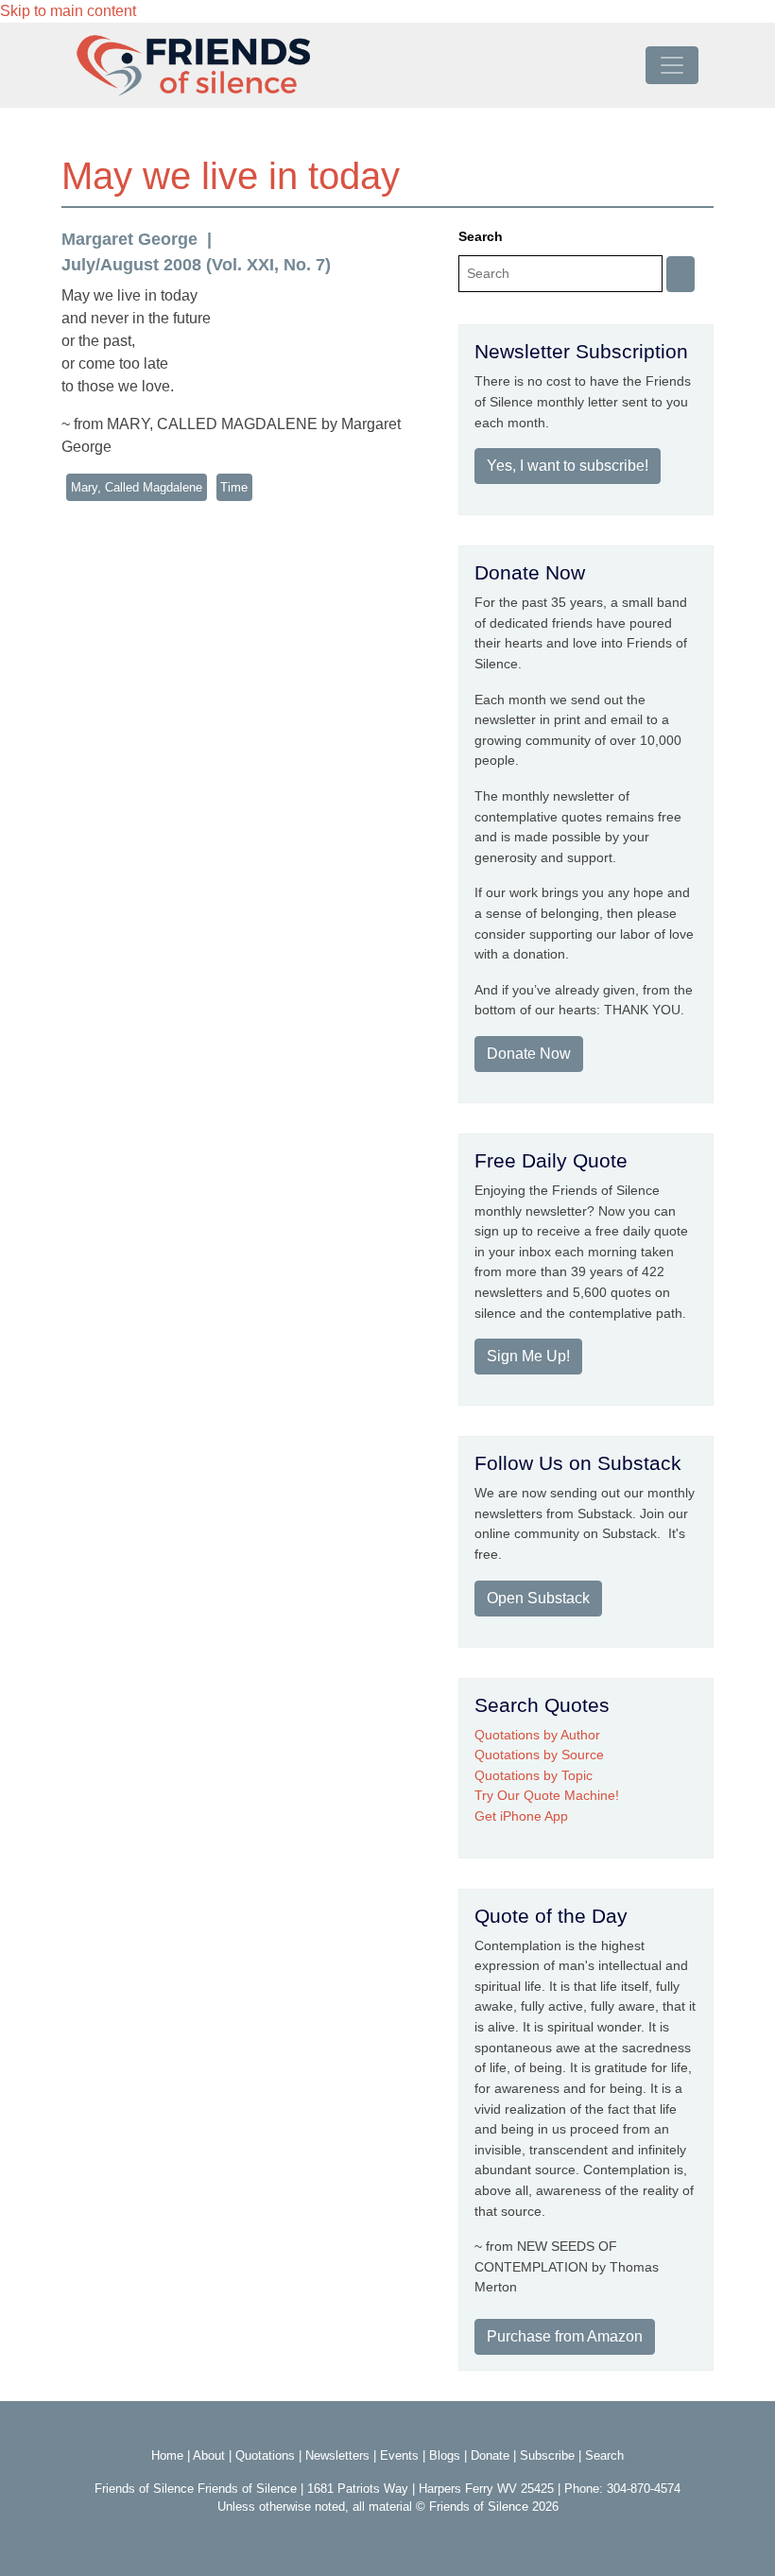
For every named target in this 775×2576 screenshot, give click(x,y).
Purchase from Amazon (565, 2336)
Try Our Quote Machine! (547, 1795)
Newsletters (337, 2455)
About (209, 2455)
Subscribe (547, 2455)
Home (167, 2455)
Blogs (445, 2455)
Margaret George (129, 239)
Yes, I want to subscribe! (568, 466)
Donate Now (529, 1054)
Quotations (265, 2455)
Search (481, 236)
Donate (490, 2455)
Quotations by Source (539, 1755)
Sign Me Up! (528, 1356)
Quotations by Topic (534, 1775)
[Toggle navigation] (672, 65)
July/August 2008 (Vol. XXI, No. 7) (196, 265)
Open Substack (538, 1598)
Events (399, 2455)
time (234, 487)
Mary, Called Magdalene (137, 487)
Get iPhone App (521, 1816)
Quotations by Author (537, 1735)
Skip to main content (68, 11)
